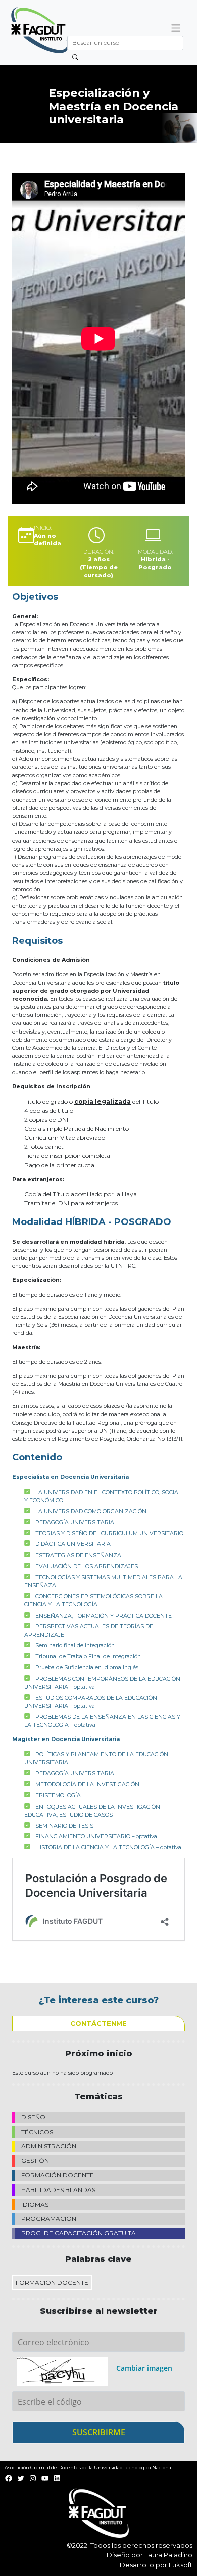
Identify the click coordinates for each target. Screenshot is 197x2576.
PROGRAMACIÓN (49, 2218)
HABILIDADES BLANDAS (58, 2190)
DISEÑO (33, 2117)
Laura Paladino (168, 2555)
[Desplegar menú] (176, 28)
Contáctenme (98, 2023)
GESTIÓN (35, 2161)
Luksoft (181, 2565)
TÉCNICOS (37, 2132)
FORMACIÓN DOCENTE (58, 2175)
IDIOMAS (35, 2204)
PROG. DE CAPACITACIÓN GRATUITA (79, 2233)
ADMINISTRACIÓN (49, 2146)
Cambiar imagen (144, 2368)
